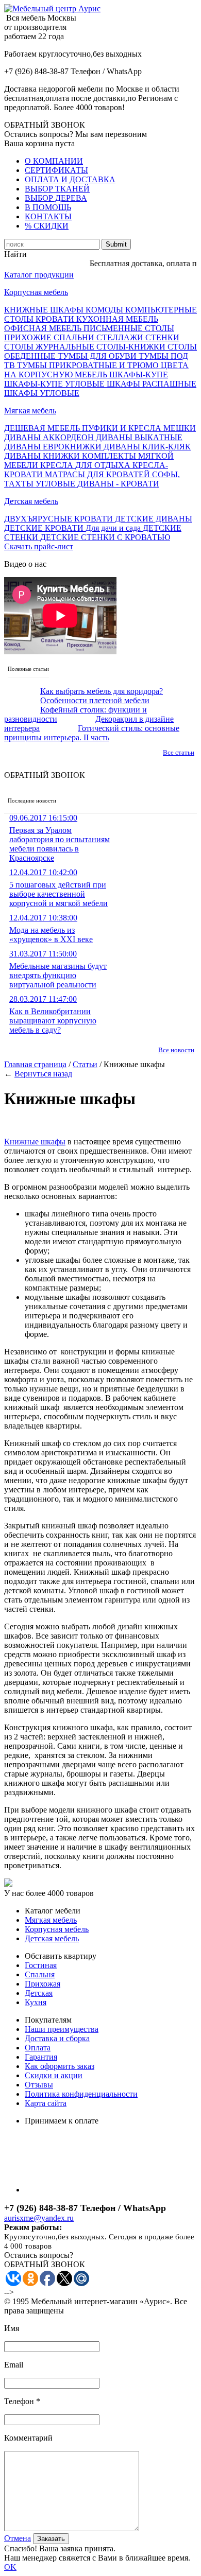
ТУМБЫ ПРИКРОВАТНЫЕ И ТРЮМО (89, 365)
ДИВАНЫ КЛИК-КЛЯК (147, 447)
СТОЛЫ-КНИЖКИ (132, 347)
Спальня (40, 1974)
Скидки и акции (54, 2075)
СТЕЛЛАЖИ (121, 337)
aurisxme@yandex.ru (39, 2218)
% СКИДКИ (47, 226)
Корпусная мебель (36, 292)
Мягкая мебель (30, 411)
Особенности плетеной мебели (95, 700)
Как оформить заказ (60, 2066)
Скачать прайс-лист (39, 546)
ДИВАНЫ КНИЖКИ (43, 456)
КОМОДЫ (105, 310)
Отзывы (39, 2085)
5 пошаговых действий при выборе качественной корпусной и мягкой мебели (58, 888)
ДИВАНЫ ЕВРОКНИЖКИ (54, 447)
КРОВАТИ (56, 319)
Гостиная (41, 1965)
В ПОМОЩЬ (48, 207)
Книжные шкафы (35, 1142)
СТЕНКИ (162, 337)
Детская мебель (31, 501)
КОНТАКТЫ (48, 216)
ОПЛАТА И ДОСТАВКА (70, 179)
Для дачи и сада (114, 528)
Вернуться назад (43, 1074)
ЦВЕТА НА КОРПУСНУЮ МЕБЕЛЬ (96, 370)
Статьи (85, 1064)
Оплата (38, 2048)
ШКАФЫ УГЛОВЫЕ (42, 393)
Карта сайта (46, 2103)
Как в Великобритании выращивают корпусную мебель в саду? (53, 1014)
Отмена (18, 2538)
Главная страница (35, 1064)
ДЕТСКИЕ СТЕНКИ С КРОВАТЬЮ (105, 537)
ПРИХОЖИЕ (29, 337)
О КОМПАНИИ (54, 161)
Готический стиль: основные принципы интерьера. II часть (92, 733)
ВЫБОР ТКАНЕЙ (57, 189)
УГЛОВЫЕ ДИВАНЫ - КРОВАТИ (97, 484)
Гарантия (41, 2057)
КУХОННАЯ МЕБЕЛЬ (117, 319)
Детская (39, 1993)
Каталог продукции (39, 275)
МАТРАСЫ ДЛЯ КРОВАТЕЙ (98, 474)
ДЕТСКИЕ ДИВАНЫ (154, 519)
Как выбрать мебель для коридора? (102, 691)
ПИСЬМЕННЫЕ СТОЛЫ (129, 328)
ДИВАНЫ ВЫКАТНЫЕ (139, 437)
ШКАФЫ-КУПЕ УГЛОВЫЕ (55, 384)
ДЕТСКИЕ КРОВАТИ (45, 528)
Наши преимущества (62, 2029)
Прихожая (43, 1984)
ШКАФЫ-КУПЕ (139, 375)
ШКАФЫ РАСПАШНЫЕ (152, 384)
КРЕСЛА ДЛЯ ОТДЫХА (86, 465)
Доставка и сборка (57, 2038)
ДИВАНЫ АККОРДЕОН (50, 437)
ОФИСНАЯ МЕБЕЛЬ (44, 328)
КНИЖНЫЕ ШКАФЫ (45, 310)
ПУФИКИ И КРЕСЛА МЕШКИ (139, 428)
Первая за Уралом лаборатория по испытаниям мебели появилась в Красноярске (60, 838)
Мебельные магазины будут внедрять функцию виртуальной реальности (58, 969)
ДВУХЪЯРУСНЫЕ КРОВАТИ (60, 519)
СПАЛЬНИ (75, 337)
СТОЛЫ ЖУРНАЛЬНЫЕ (50, 347)
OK (10, 2567)
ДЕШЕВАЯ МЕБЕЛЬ (43, 428)
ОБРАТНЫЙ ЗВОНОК (45, 125)
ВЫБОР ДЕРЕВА (56, 198)
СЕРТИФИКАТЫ (56, 170)
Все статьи (179, 752)
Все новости (176, 1050)
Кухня (36, 2002)
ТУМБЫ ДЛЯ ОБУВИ (98, 356)
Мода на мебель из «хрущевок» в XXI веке (51, 928)
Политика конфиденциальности (81, 2094)
